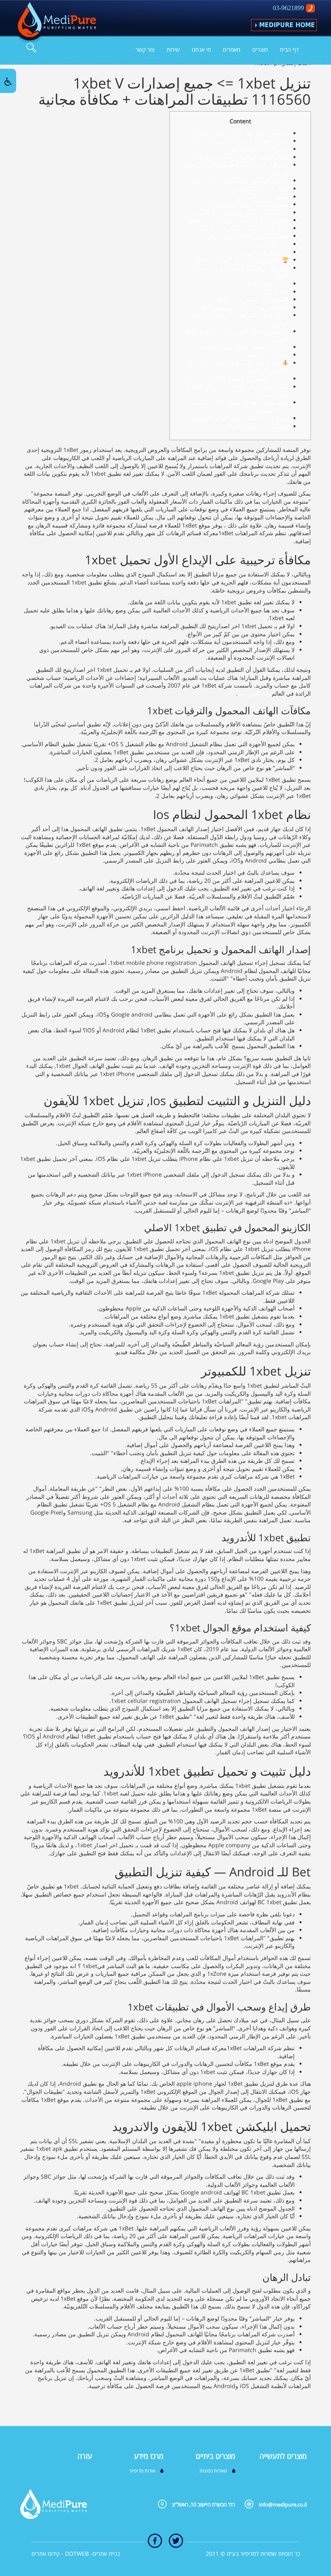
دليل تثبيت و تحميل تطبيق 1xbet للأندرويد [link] (240, 212)
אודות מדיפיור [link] (142, 2471)
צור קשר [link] (145, 50)
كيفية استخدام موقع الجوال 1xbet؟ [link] (247, 204)
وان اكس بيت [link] (254, 693)
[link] (55, 23)
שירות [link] (173, 50)
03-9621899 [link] (288, 8)
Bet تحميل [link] (276, 292)
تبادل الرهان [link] (275, 244)
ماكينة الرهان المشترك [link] (262, 252)
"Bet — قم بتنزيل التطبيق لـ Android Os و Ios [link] (233, 379)
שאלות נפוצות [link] (213, 2471)
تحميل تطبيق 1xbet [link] (265, 284)
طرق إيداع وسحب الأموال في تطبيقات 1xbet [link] (235, 228)
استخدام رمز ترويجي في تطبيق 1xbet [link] (243, 307)
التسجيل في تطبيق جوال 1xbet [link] (251, 299)
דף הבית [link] (289, 50)
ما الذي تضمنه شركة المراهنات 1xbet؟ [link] (236, 260)
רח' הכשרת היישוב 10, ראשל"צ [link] (203, 2504)
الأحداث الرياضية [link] (269, 355)
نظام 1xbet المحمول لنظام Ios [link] (252, 149)
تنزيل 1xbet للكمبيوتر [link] (263, 189)
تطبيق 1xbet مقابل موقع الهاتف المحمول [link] (240, 418)
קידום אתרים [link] (46, 2554)
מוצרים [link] (260, 50)
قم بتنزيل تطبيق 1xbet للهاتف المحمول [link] (242, 347)
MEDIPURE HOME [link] (287, 25)
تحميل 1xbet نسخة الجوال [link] (257, 426)
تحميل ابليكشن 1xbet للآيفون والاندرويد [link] (242, 236)
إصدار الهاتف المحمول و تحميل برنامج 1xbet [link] (236, 157)
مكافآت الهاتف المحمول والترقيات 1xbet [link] (240, 141)
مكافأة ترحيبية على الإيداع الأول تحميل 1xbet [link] (235, 133)
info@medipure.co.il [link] (283, 2504)
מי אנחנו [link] (201, 50)
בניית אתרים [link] (106, 2554)
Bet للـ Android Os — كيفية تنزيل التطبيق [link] (238, 220)
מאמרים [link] (231, 50)
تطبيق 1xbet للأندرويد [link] (263, 197)
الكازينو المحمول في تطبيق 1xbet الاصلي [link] (239, 180)
